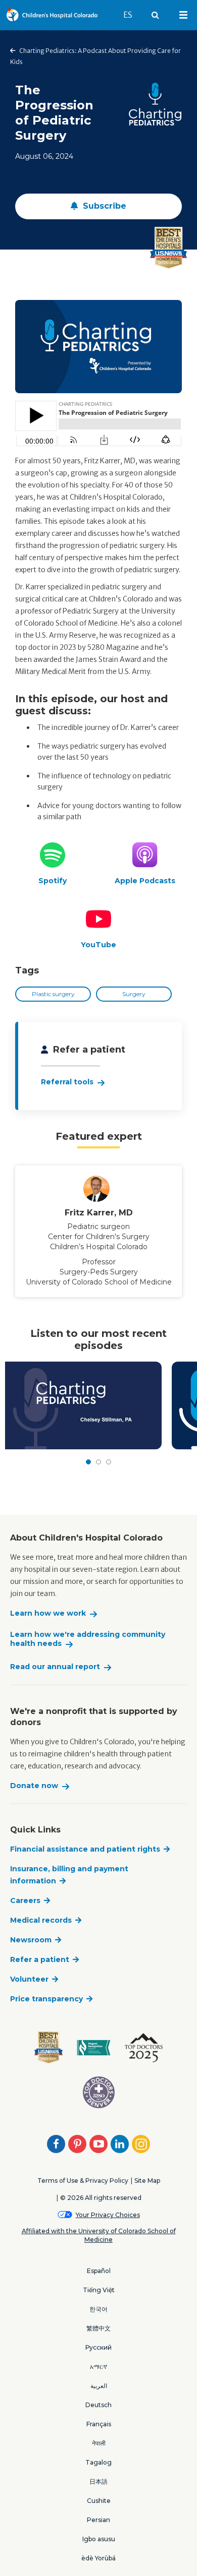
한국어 (98, 2309)
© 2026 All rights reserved (101, 2198)
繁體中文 (98, 2328)
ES (132, 15)
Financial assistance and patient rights (85, 1849)
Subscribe (103, 206)
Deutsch (98, 2405)
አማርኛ (98, 2367)
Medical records (41, 1920)
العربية (99, 2386)
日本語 (98, 2481)
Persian (98, 2520)
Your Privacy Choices (108, 2215)
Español (99, 2271)
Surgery (134, 994)
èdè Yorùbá (98, 2558)
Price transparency (46, 1999)
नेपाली (99, 2443)
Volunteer (29, 1979)
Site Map (147, 2181)
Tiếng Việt (99, 2290)
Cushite (99, 2501)
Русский (98, 2347)
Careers (25, 1900)
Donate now (34, 1786)
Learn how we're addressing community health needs (88, 1639)
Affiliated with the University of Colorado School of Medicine (99, 2235)
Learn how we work (48, 1613)
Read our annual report (55, 1667)
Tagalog (98, 2462)
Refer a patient (40, 1959)
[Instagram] (141, 2144)
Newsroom (31, 1940)
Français (99, 2424)
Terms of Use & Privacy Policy (83, 2181)
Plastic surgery (53, 994)
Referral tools (67, 1082)
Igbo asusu (99, 2539)
